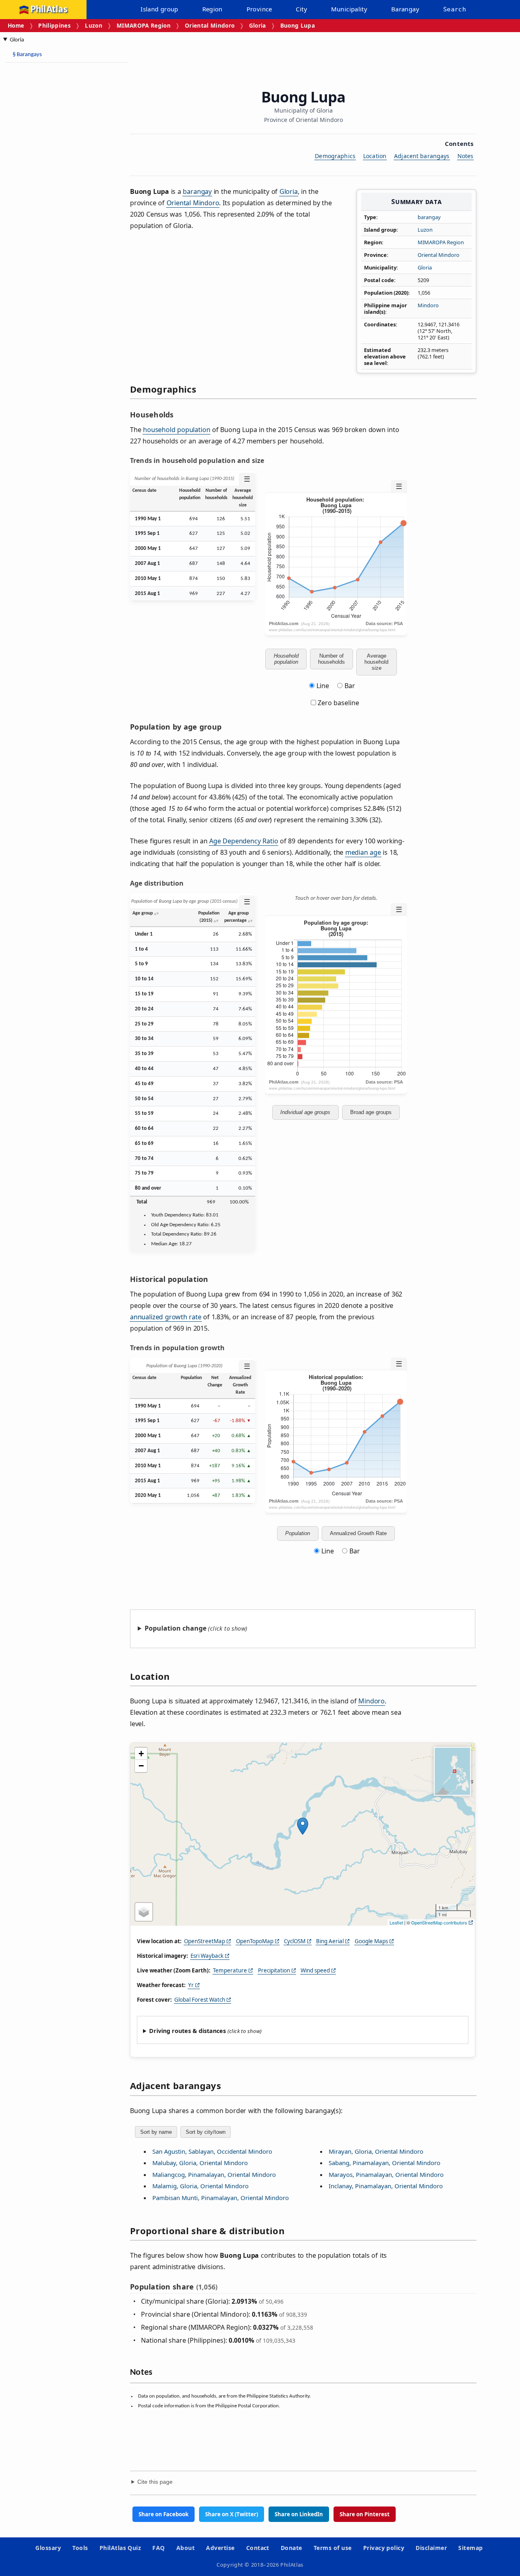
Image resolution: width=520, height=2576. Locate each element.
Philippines (54, 25)
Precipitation (274, 1970)
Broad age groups (371, 1112)
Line (323, 686)
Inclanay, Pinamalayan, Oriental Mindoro (386, 2186)
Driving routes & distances (187, 2031)
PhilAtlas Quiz (120, 2548)
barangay (429, 217)
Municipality (349, 9)
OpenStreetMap (205, 1941)
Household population (286, 659)
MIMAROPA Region (144, 25)
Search (455, 9)
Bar (350, 686)
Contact (258, 2548)
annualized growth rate (166, 1317)
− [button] (141, 1766)
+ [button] (141, 1754)
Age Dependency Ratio (244, 841)
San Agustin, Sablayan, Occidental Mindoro (212, 2151)
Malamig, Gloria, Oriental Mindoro (200, 2186)
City (301, 9)
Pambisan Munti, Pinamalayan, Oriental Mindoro (221, 2198)
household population (177, 430)
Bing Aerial (330, 1941)
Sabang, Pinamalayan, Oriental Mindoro (385, 2163)
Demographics (335, 156)
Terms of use (333, 2548)
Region (212, 9)
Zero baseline (338, 703)
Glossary (48, 2548)
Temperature (230, 1970)
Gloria (258, 25)
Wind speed (315, 1970)
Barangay (405, 9)
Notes (466, 156)
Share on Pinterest (365, 2514)
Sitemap (470, 2548)
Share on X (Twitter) (232, 2514)
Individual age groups (305, 1112)
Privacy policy (384, 2548)
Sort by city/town (206, 2132)
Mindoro (428, 305)
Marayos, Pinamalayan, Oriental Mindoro (386, 2174)
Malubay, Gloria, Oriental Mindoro (200, 2163)
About (185, 2548)
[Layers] (144, 1912)
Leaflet (396, 1922)
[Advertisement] (41, 191)
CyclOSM (295, 1941)
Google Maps (371, 1941)
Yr (191, 1985)
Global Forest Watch (200, 2000)
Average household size (376, 662)
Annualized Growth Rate (358, 1533)
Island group (159, 9)
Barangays (27, 55)
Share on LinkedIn (299, 2514)
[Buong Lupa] (303, 1826)
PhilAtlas (49, 10)
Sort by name (156, 2132)
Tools (80, 2548)
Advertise (220, 2548)
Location (375, 156)
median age (363, 852)
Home (16, 25)
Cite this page (155, 2482)
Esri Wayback (207, 1956)
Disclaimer (431, 2548)
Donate (291, 2548)
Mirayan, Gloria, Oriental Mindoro (376, 2151)
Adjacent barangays (422, 156)
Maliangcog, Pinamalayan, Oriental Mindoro (214, 2174)
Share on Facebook (164, 2514)
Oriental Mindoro (210, 25)
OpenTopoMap (255, 1941)
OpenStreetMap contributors (439, 1922)
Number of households (331, 659)
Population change (175, 1628)
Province (259, 9)
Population (298, 1533)
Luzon (94, 25)
